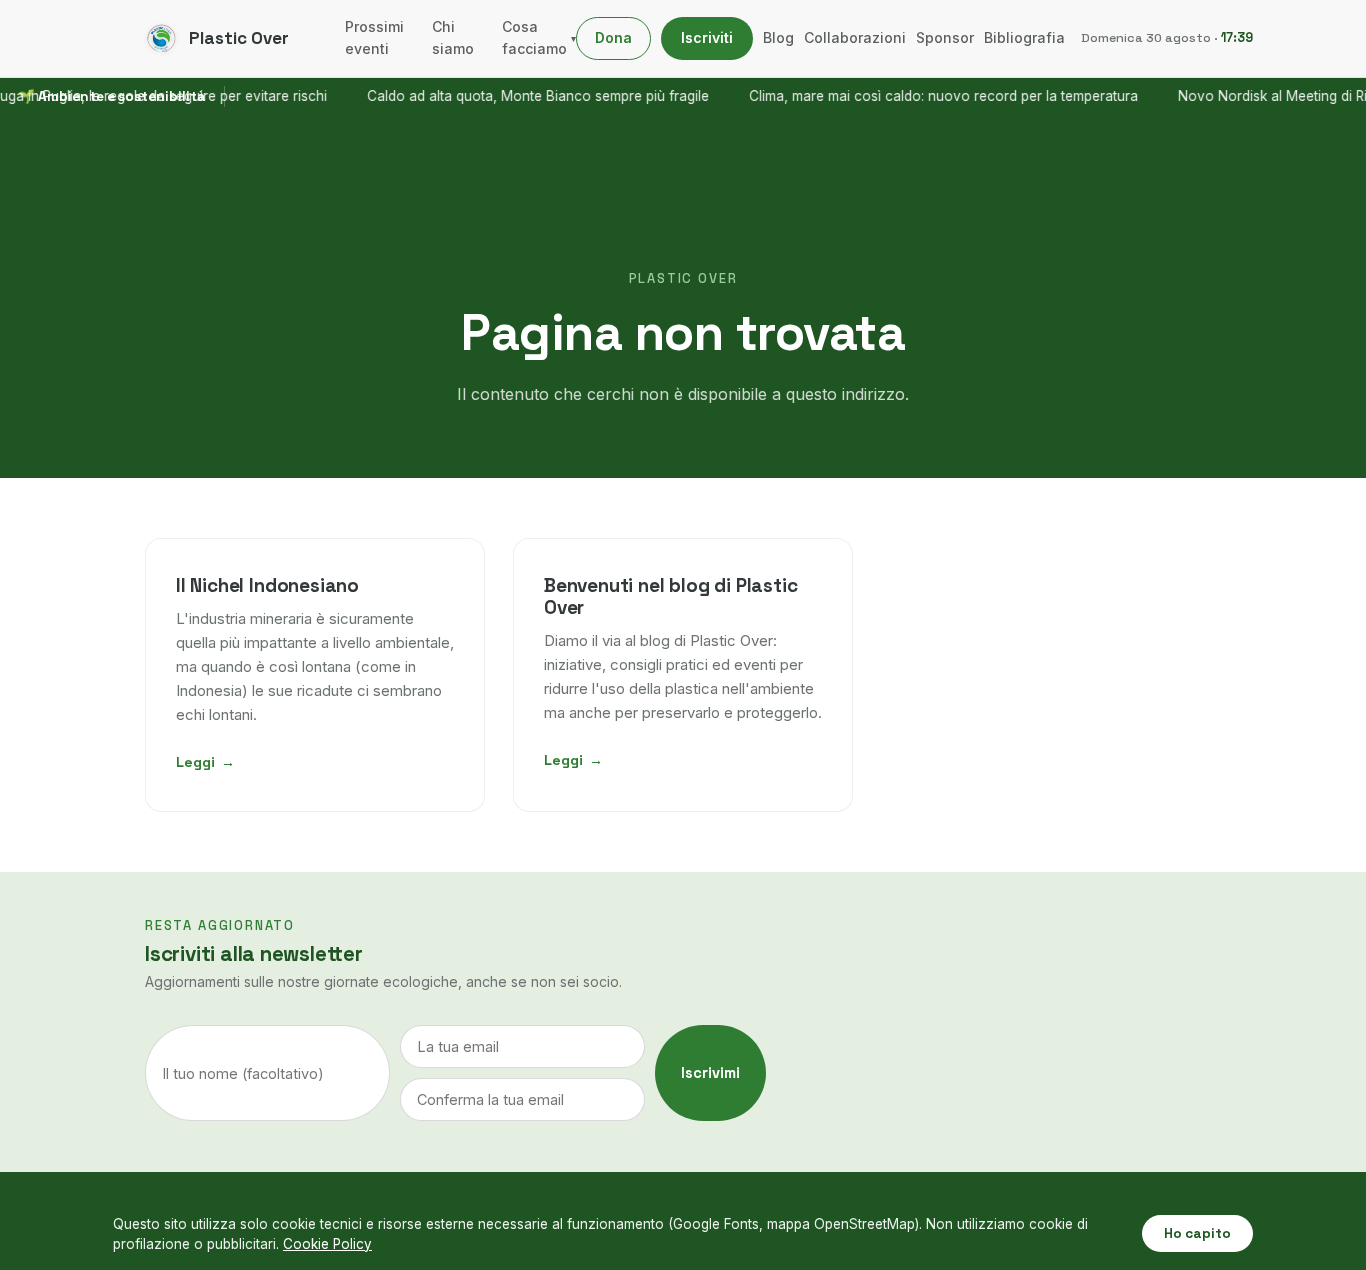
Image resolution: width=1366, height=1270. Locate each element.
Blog (778, 37)
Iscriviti (707, 37)
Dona (613, 37)
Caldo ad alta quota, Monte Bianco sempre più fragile (520, 96)
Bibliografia (1024, 37)
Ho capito (1197, 1233)
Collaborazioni (855, 37)
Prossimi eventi (374, 37)
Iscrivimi (710, 1073)
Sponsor (945, 37)
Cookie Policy (327, 1244)
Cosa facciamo (539, 37)
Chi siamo (453, 37)
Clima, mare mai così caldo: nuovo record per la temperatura (925, 96)
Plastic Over (239, 38)
